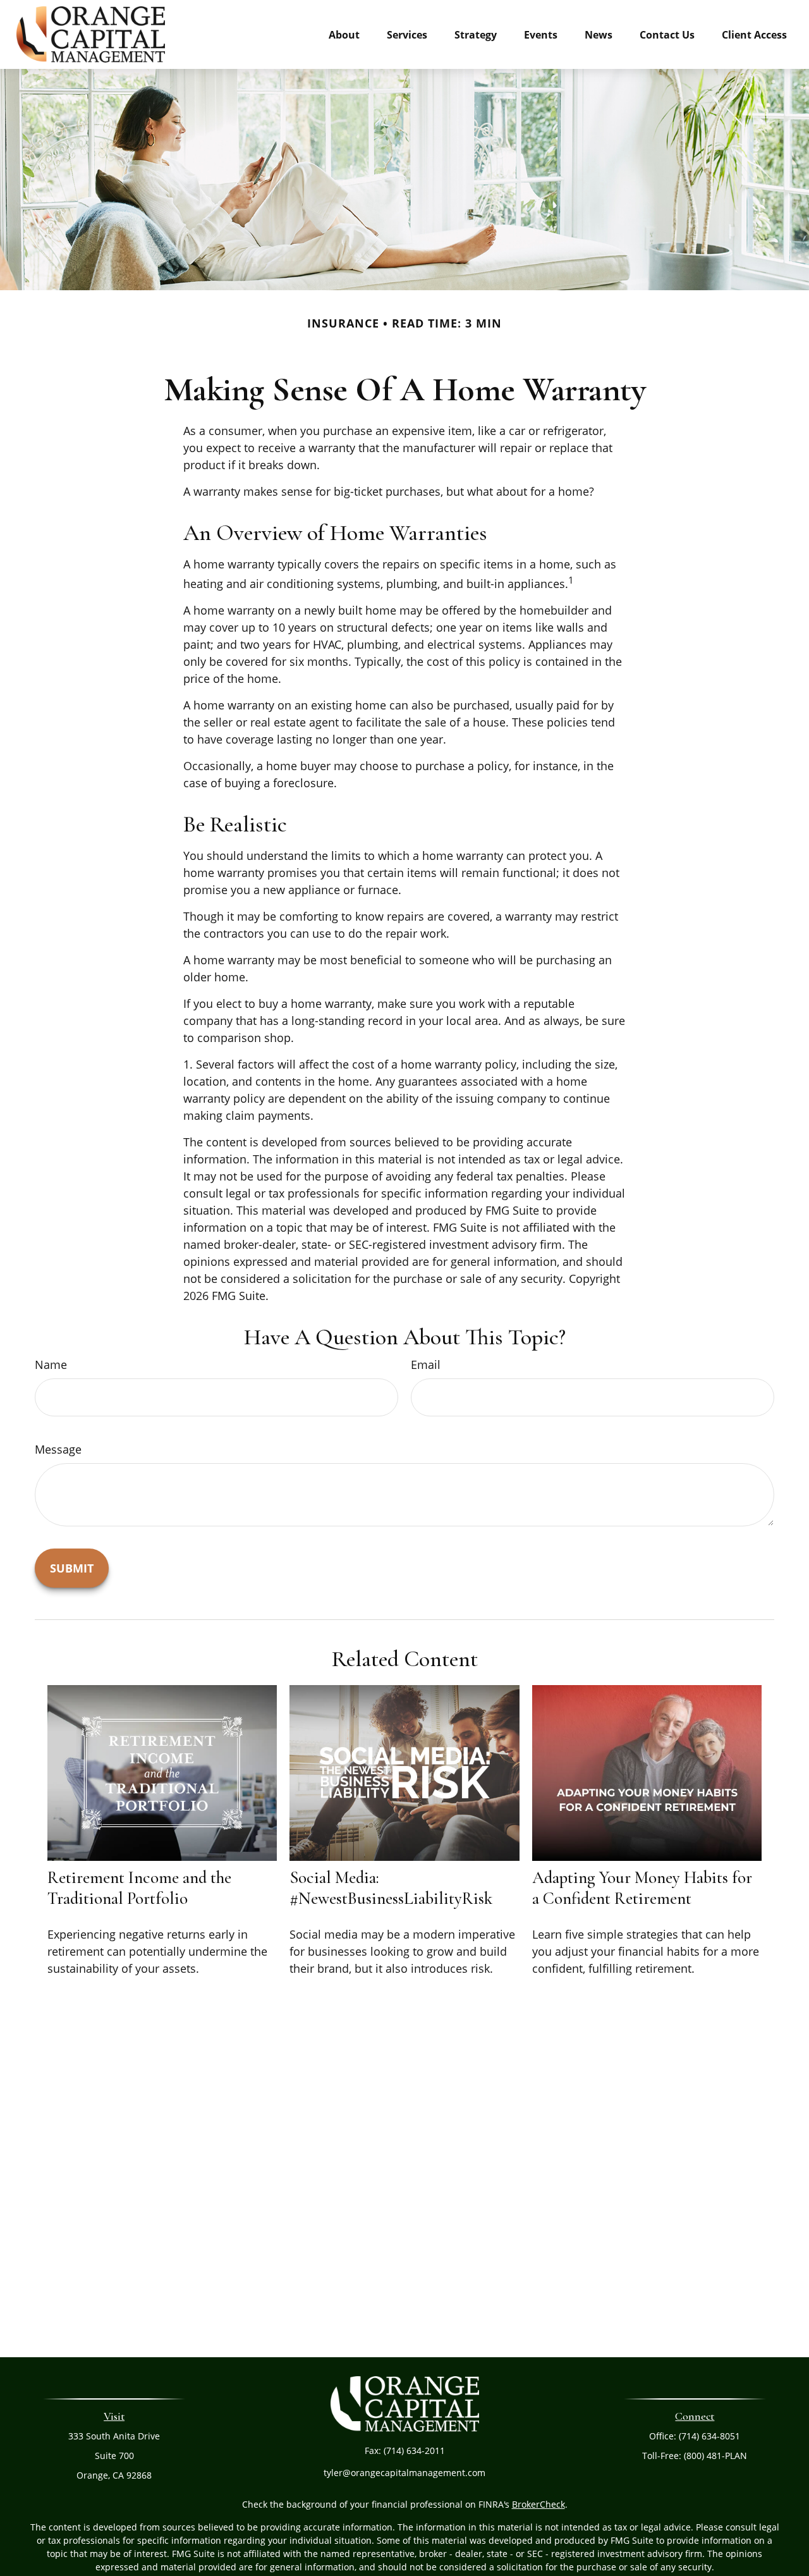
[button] (344, 34)
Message (58, 1449)
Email (426, 1365)
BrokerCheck (538, 2504)
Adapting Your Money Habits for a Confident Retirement (642, 1888)
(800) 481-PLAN (715, 2456)
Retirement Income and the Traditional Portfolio (139, 1888)
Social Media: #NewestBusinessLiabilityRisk (391, 1888)
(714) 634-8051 (709, 2436)
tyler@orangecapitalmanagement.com (404, 2473)
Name (51, 1365)
